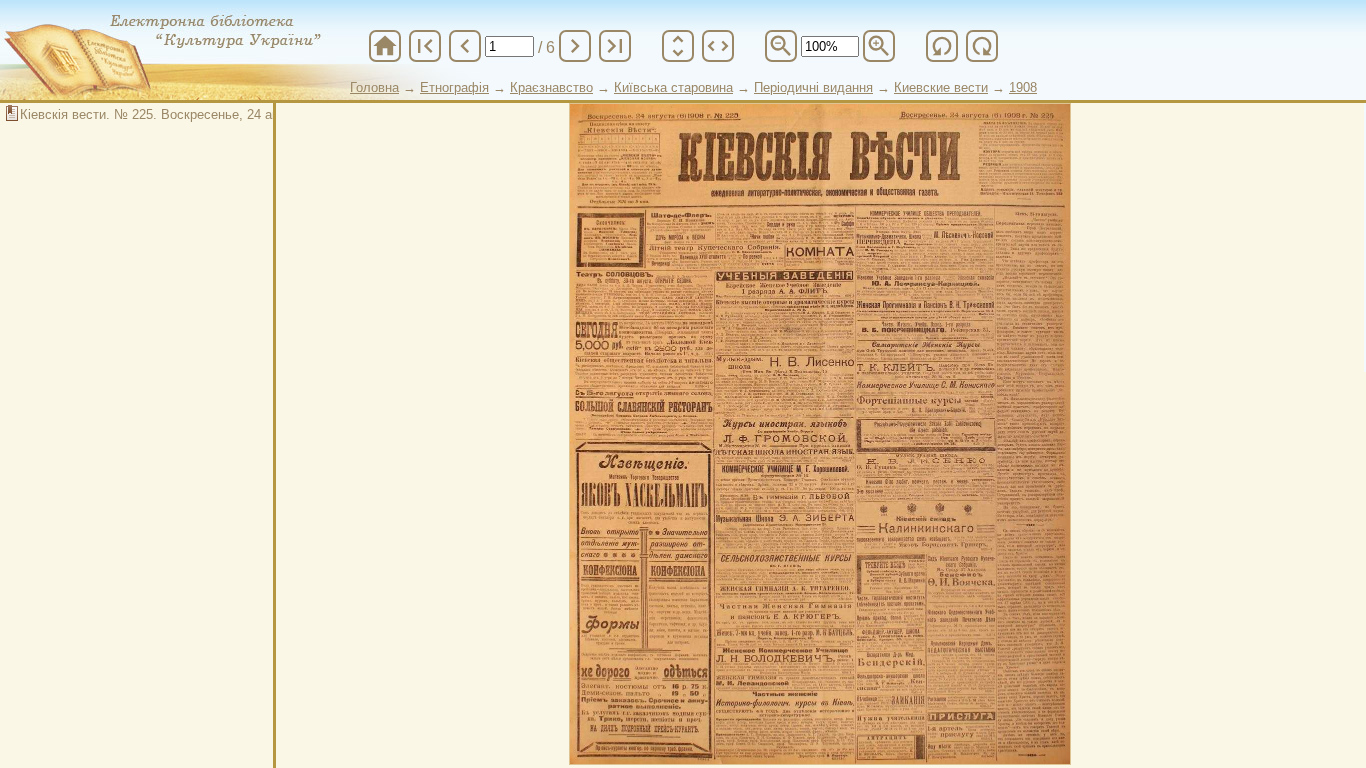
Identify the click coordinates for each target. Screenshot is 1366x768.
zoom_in (879, 46)
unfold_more (678, 46)
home (385, 46)
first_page (425, 46)
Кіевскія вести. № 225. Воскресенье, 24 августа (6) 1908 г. (196, 114)
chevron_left (465, 46)
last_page (615, 46)
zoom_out (781, 46)
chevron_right (575, 46)
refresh (942, 46)
